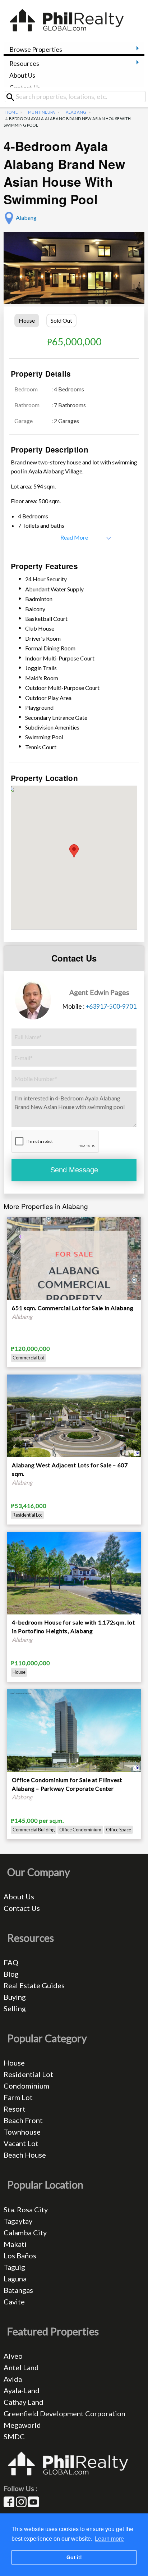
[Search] (13, 97)
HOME (11, 112)
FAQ (11, 1962)
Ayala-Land (22, 2390)
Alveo (13, 2356)
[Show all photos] (74, 278)
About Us (22, 75)
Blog (11, 1974)
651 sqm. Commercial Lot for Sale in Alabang (73, 1308)
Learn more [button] (109, 2539)
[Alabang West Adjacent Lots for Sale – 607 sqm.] (74, 1415)
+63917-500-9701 (111, 1006)
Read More (74, 537)
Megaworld (22, 2425)
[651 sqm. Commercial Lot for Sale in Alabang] (74, 1283)
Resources (24, 63)
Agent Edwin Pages (99, 992)
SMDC (14, 2436)
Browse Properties (36, 49)
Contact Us (25, 88)
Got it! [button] (74, 2557)
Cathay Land (24, 2402)
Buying (15, 1997)
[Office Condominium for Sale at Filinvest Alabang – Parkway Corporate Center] (74, 1730)
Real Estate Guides (34, 1985)
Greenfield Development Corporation (64, 2413)
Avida (13, 2379)
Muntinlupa (41, 112)
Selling (15, 2008)
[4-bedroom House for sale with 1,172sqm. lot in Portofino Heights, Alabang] (74, 1575)
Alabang (76, 112)
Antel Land (21, 2367)
